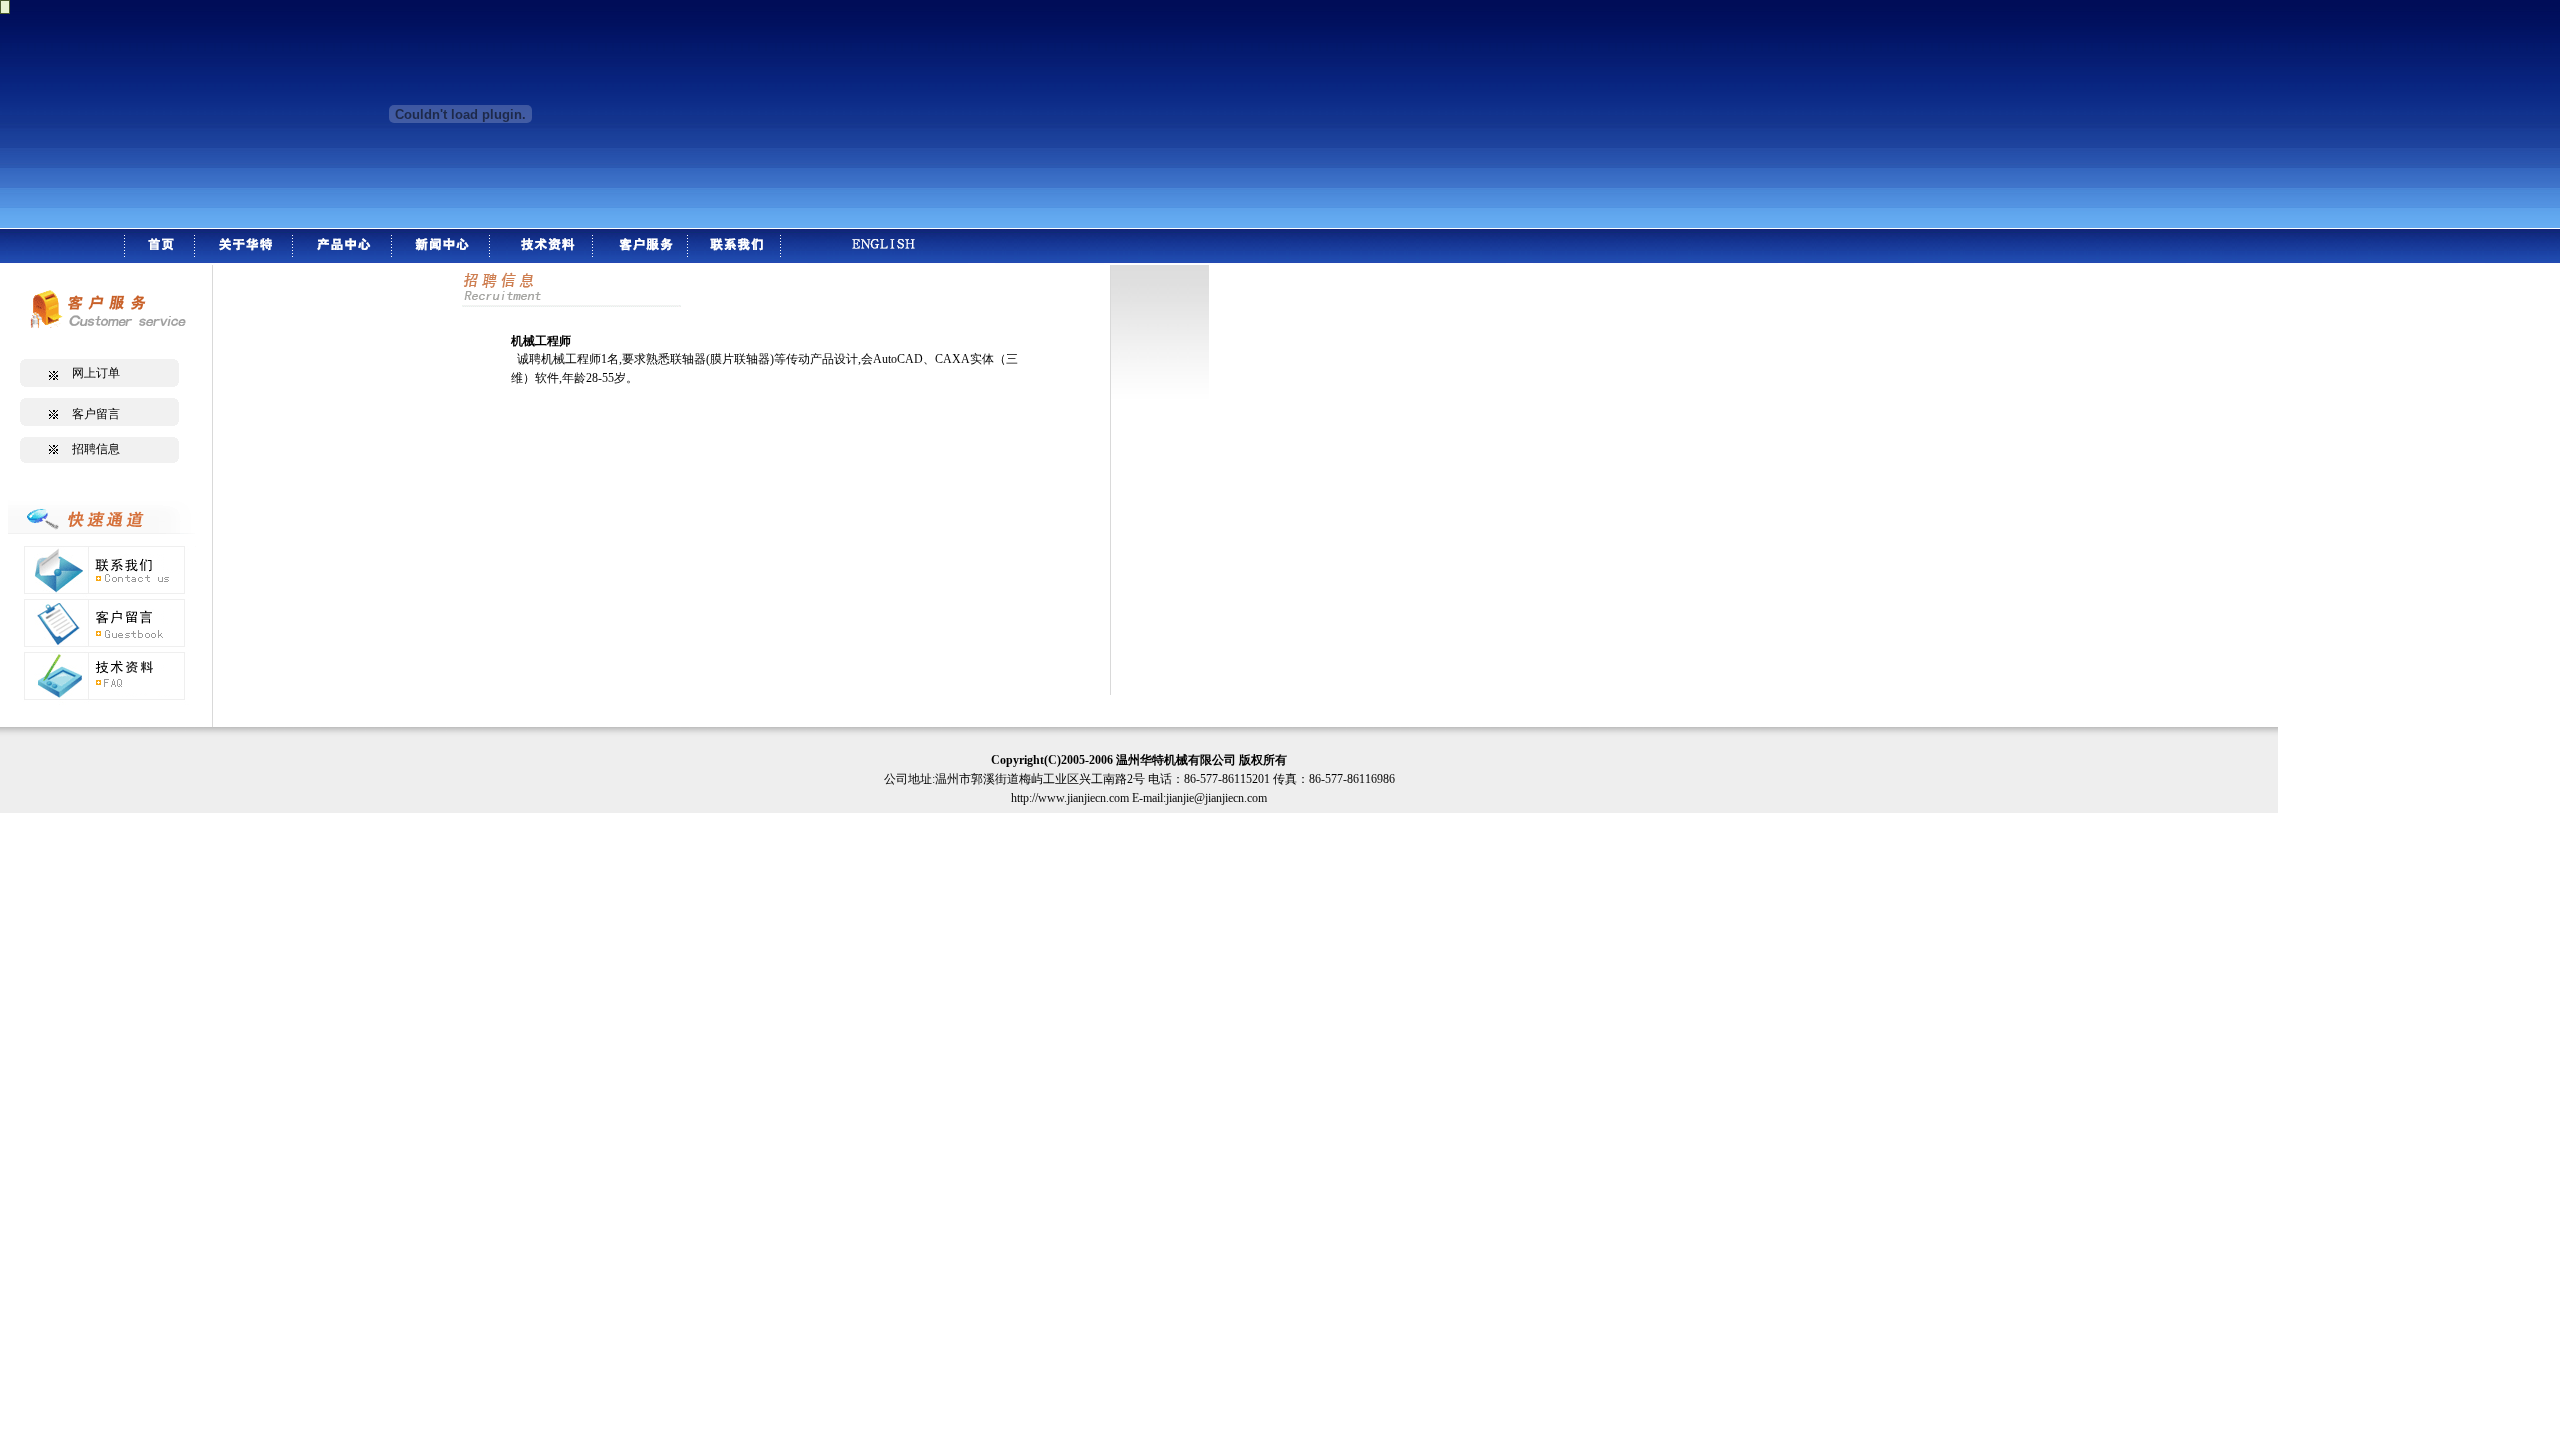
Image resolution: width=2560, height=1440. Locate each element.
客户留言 (96, 414)
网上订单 (102, 373)
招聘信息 (96, 449)
